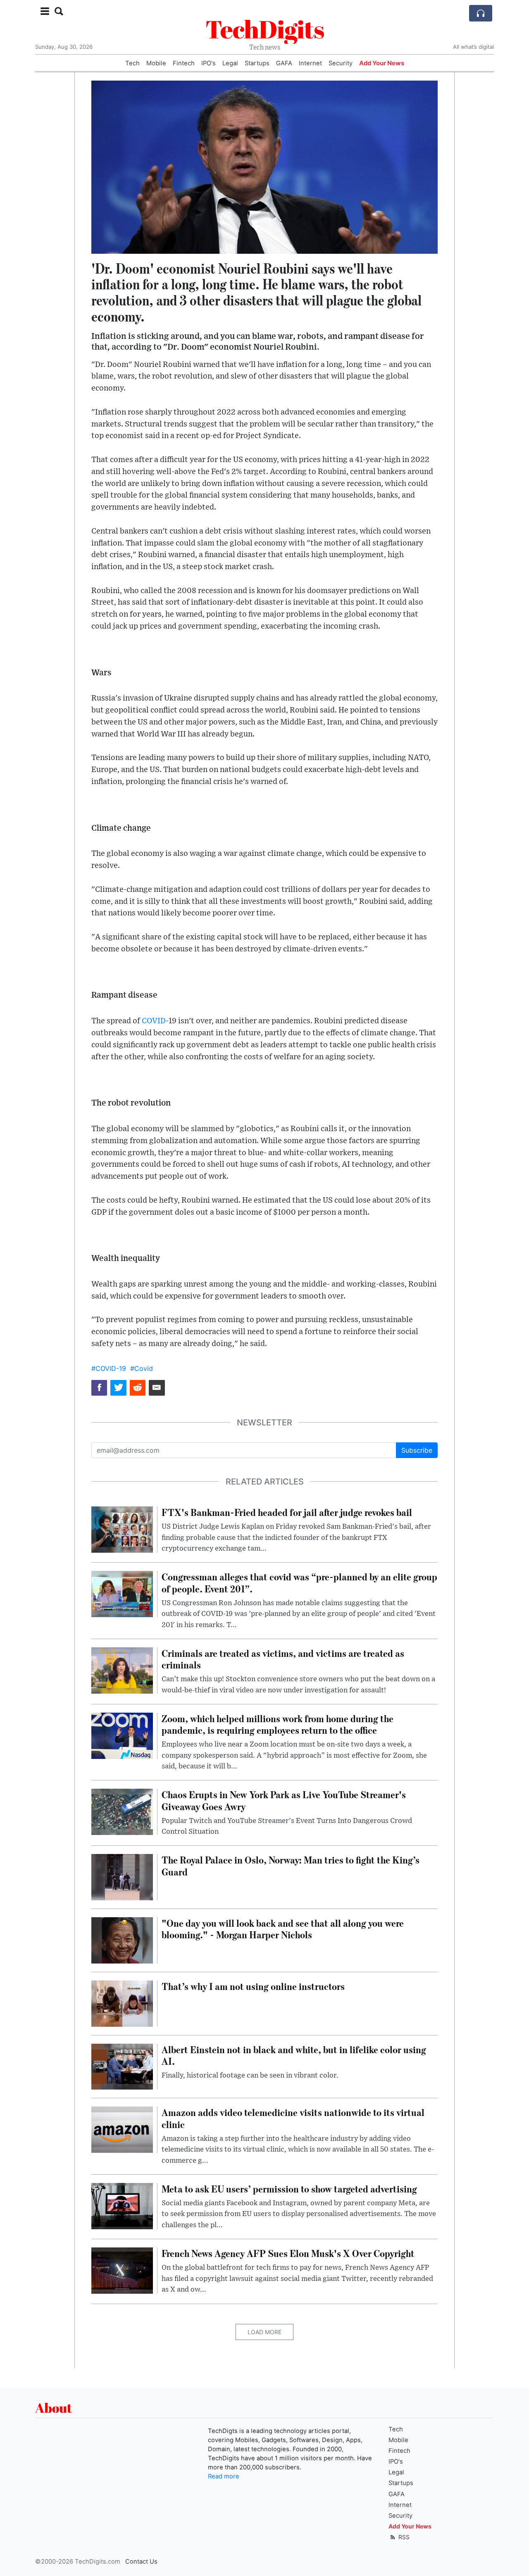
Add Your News (382, 63)
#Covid (142, 1368)
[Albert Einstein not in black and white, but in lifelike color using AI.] (122, 2066)
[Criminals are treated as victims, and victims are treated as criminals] (122, 1670)
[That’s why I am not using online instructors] (122, 2003)
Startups (257, 63)
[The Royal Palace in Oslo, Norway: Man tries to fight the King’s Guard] (122, 1877)
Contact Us (141, 2562)
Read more (224, 2476)
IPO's (209, 63)
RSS (403, 2537)
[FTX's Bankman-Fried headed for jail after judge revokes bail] (122, 1529)
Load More (264, 2332)
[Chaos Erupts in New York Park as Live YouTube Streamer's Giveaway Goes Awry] (122, 1811)
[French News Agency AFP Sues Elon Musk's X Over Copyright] (122, 2270)
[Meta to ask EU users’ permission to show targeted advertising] (122, 2205)
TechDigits (265, 29)
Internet (310, 63)
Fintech (184, 63)
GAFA (284, 63)
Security (341, 63)
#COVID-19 (109, 1368)
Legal (230, 63)
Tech (132, 63)
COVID (154, 1021)
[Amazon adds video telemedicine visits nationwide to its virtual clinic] (122, 2129)
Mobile (156, 63)
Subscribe (417, 1450)
